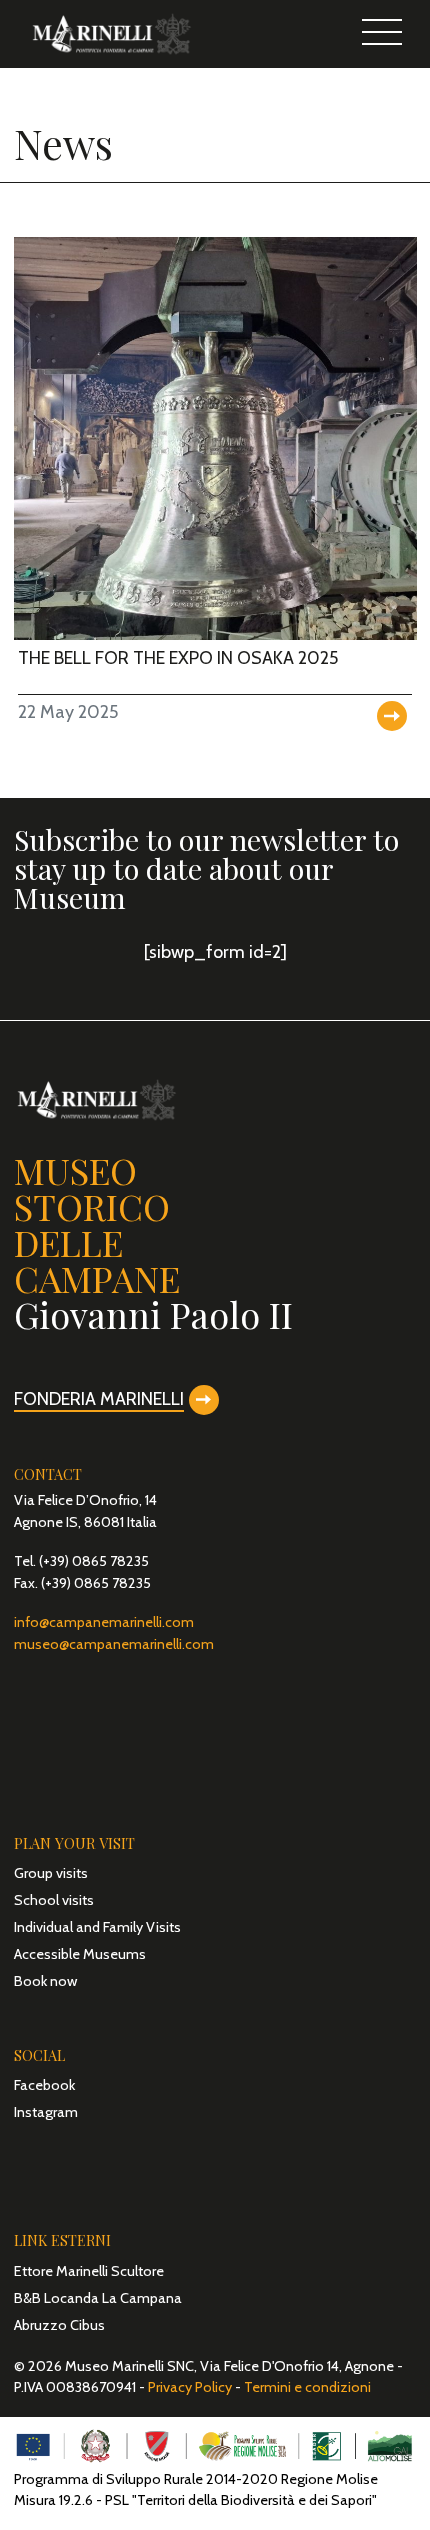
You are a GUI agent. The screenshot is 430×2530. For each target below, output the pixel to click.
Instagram (46, 2112)
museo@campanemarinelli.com (114, 1644)
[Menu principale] (382, 34)
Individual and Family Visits (97, 1927)
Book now (45, 1981)
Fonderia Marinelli (99, 1399)
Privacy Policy (190, 2387)
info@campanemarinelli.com (104, 1622)
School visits (54, 1900)
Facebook (44, 2085)
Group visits (51, 1873)
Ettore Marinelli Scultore (89, 2271)
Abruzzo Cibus (59, 2325)
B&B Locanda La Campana (98, 2298)
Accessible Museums (80, 1954)
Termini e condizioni (307, 2387)
